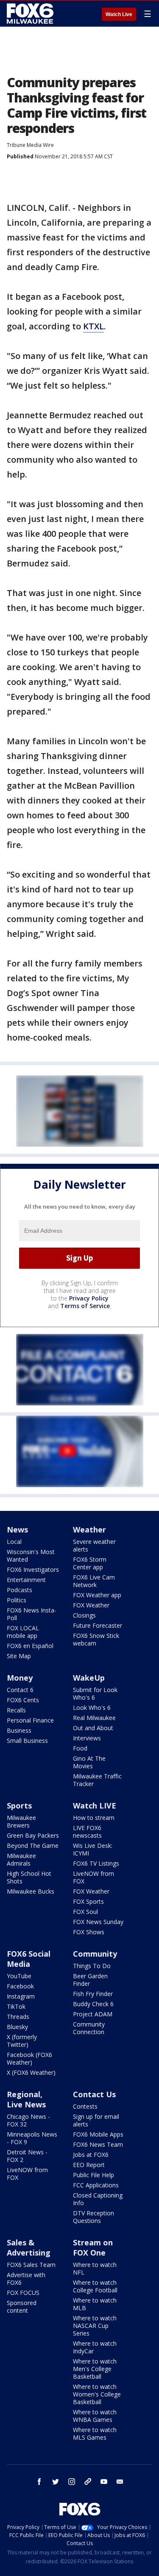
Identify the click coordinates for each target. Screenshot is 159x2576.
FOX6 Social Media (29, 1959)
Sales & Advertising (29, 2247)
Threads (18, 2017)
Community (95, 1954)
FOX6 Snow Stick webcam (96, 1639)
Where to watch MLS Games (95, 2434)
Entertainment (26, 1580)
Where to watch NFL (95, 2268)
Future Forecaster (98, 1625)
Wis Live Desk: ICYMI (93, 1849)
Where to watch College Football (95, 2286)
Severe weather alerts (94, 1545)
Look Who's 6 (92, 1708)
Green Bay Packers (33, 1835)
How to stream (94, 1818)
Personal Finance (30, 1720)
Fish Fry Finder (93, 1994)
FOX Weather (91, 1605)
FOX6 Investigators (33, 1570)
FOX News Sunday (98, 1922)
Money (20, 1678)
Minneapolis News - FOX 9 (32, 2138)
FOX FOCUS (23, 2293)
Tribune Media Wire (30, 145)
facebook (39, 2482)
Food (80, 1748)
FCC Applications (96, 2185)
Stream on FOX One (93, 2247)
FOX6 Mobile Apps (98, 2134)
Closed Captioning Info (98, 2199)
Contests (85, 2106)
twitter (56, 2482)
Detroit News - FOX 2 (27, 2156)
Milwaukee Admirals (21, 1860)
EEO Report (89, 2165)
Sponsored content (22, 2307)
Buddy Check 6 (93, 2004)
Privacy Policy (89, 1298)
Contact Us (94, 2094)
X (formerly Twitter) (22, 2041)
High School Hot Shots (29, 1877)
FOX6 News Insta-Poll (32, 1614)
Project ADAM (93, 2014)
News (17, 1530)
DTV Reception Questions (93, 2217)
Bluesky (17, 2027)
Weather (89, 1530)
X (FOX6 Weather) (31, 2072)
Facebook (20, 1986)
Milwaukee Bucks (31, 1891)
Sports (19, 1806)
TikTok (16, 2006)
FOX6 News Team (98, 2144)
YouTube (19, 1976)
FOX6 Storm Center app (90, 1563)
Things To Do (92, 1966)
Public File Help (93, 2175)
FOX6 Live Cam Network (94, 1581)
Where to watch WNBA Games (95, 2416)
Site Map (19, 1656)
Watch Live (119, 14)
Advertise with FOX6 (26, 2279)
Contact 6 (20, 1690)
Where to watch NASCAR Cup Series (95, 2326)
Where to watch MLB (95, 2304)
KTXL (93, 326)
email (120, 2482)
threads (88, 2482)
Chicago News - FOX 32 (28, 2120)
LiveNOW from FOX (93, 1877)
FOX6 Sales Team (31, 2265)
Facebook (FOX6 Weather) (29, 2058)
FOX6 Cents (23, 1700)
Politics (17, 1600)
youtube (104, 2482)
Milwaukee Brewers (21, 1821)
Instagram (21, 1996)
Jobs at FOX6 (91, 2155)
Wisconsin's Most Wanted (31, 1556)
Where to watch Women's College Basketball (97, 2394)
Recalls (16, 1710)
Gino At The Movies (89, 1762)
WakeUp (89, 1678)
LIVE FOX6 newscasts (87, 1832)
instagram (72, 2482)
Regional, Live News (26, 2099)
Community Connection (89, 2028)
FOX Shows (89, 1932)
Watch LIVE (95, 1806)
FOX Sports (88, 1901)
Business (19, 1730)
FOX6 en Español (30, 1646)
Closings (84, 1615)
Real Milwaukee (94, 1718)
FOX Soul (85, 1912)
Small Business (27, 1741)
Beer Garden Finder (90, 1980)
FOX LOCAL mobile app (23, 1632)
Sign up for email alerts (96, 2120)
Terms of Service (85, 1306)
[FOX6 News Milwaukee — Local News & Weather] (31, 14)
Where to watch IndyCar (95, 2347)
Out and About (93, 1728)
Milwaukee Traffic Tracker (97, 1780)
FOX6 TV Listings (96, 1863)
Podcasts (20, 1590)
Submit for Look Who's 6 (95, 1694)
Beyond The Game (33, 1846)
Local (14, 1542)
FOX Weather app (97, 1595)
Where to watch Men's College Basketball (95, 2369)
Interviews (87, 1738)
